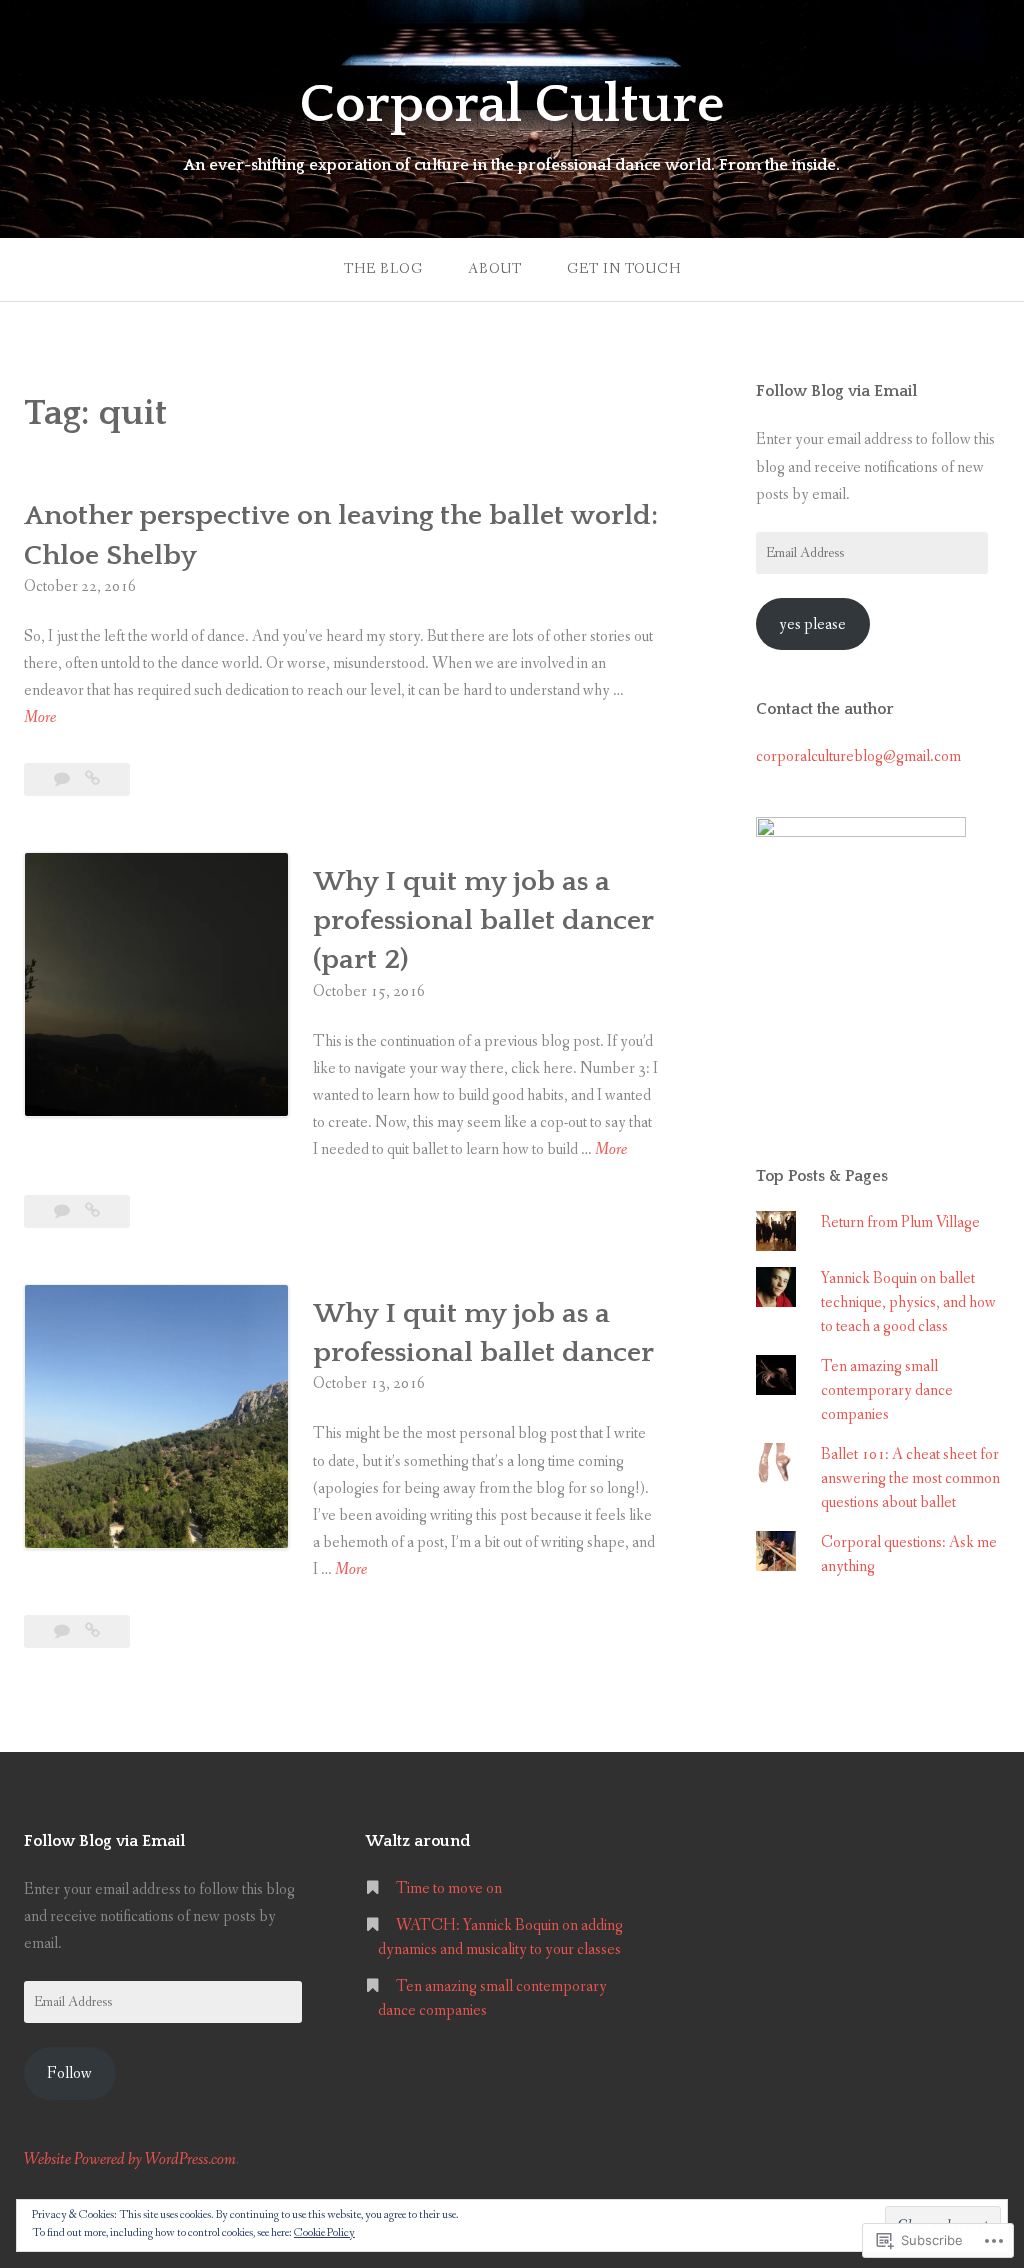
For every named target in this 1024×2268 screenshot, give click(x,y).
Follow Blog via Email (836, 391)
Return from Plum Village (900, 1222)
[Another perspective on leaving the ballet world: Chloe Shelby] (92, 779)
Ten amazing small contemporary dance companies (887, 1390)
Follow (69, 2073)
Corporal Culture (512, 105)
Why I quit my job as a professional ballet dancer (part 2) (483, 920)
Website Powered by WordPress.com (130, 2159)
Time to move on (449, 1888)
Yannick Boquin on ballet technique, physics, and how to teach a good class (908, 1302)
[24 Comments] (63, 1631)
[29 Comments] (63, 1211)
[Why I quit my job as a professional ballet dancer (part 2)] (92, 1211)
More (40, 718)
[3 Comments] (63, 779)
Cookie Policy (324, 2233)
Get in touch (624, 269)
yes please (812, 624)
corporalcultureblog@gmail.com (858, 756)
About (495, 269)
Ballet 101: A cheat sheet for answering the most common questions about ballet (910, 1478)
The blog (383, 269)
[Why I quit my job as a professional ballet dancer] (92, 1631)
